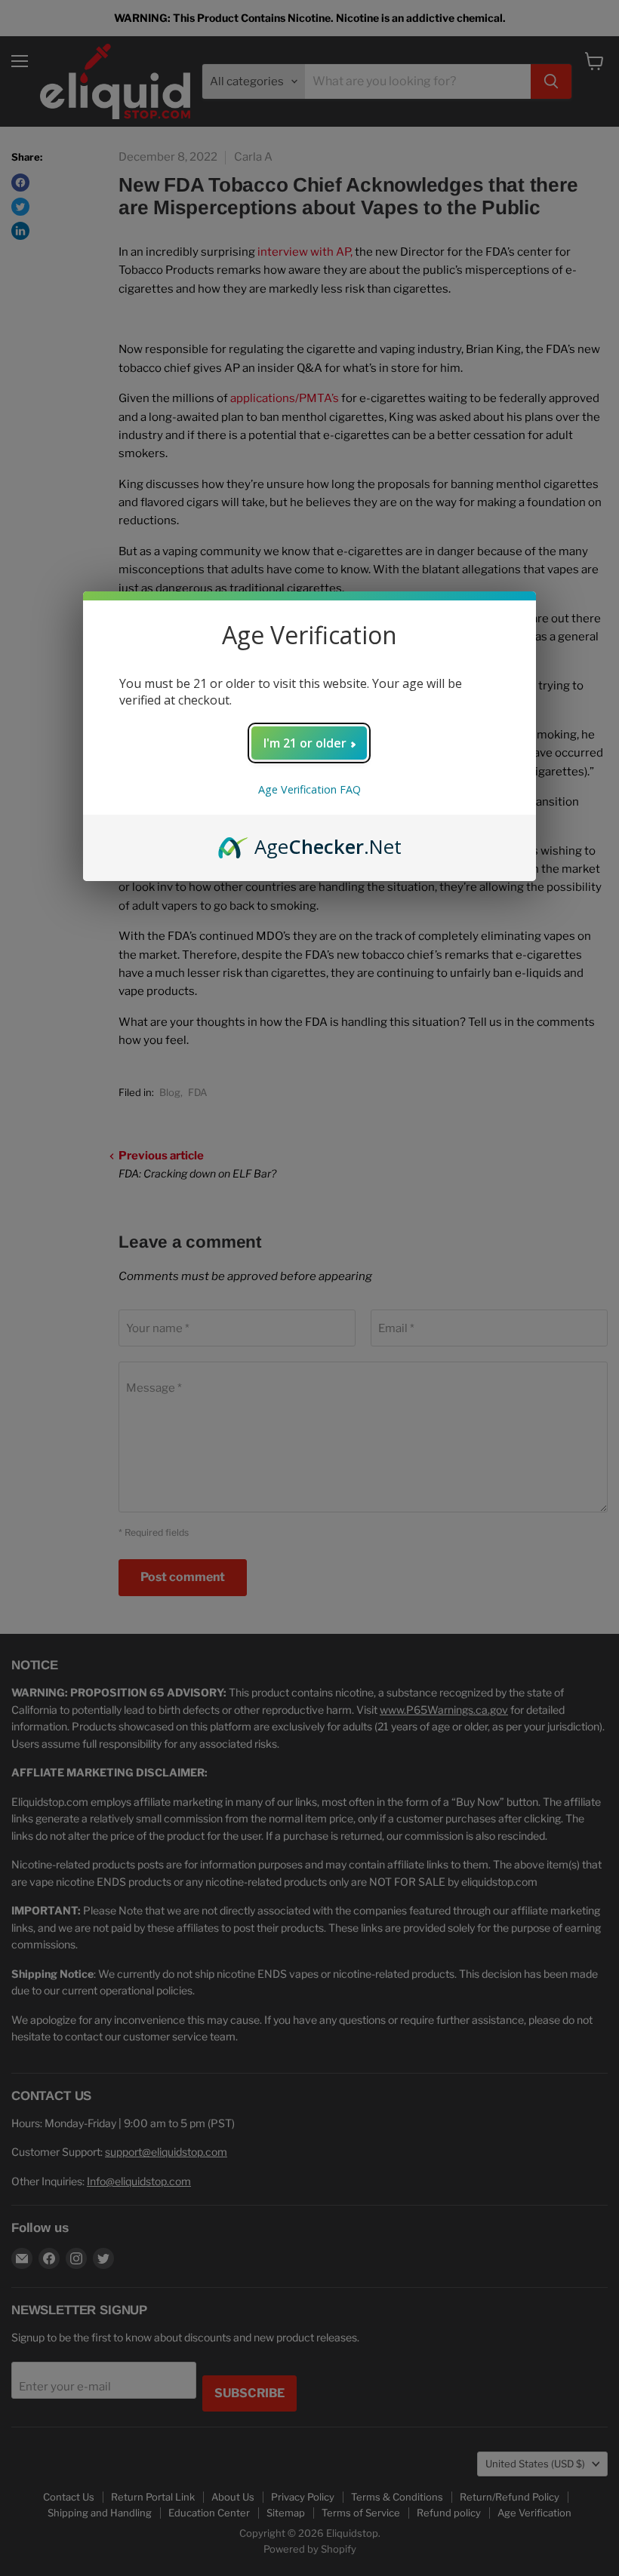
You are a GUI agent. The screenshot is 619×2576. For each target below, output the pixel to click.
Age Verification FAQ (309, 789)
